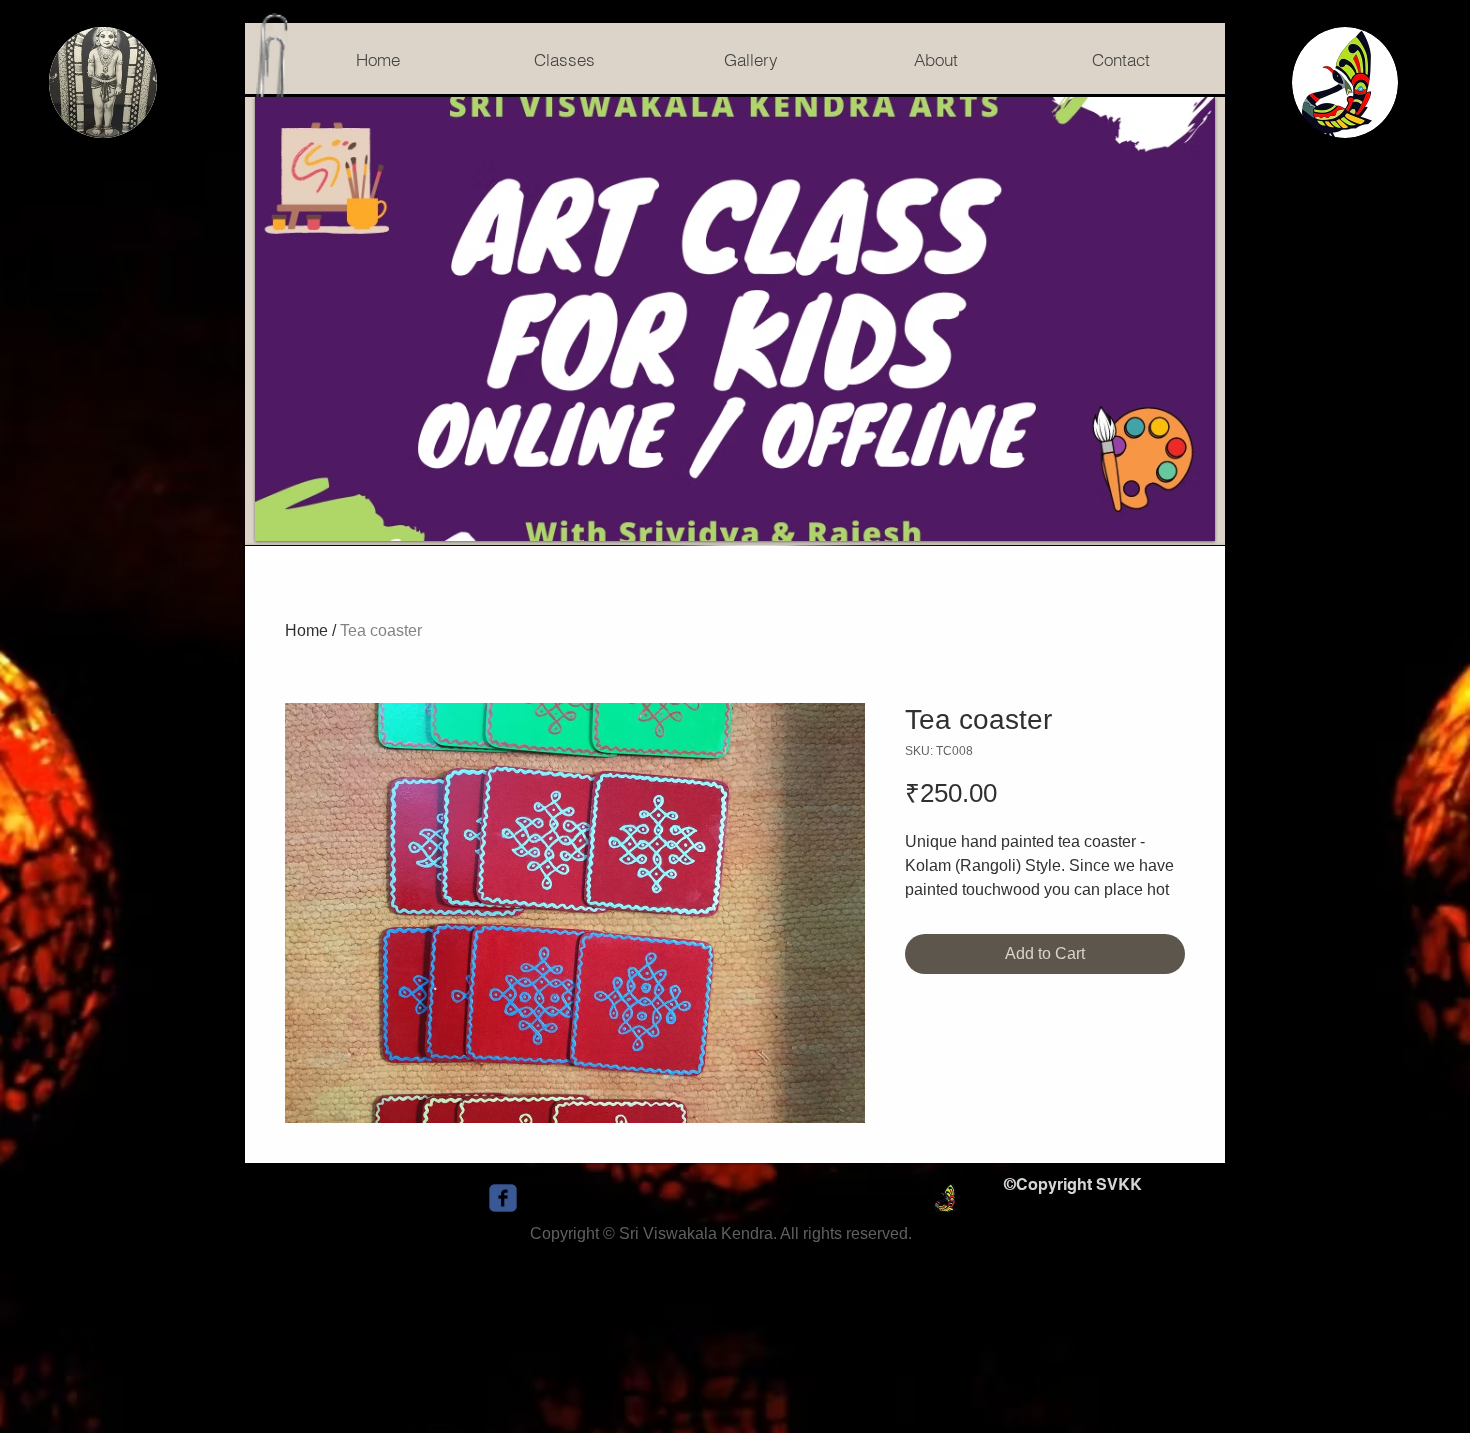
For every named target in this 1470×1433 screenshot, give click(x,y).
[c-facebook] (503, 1198)
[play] (1173, 523)
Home (306, 630)
